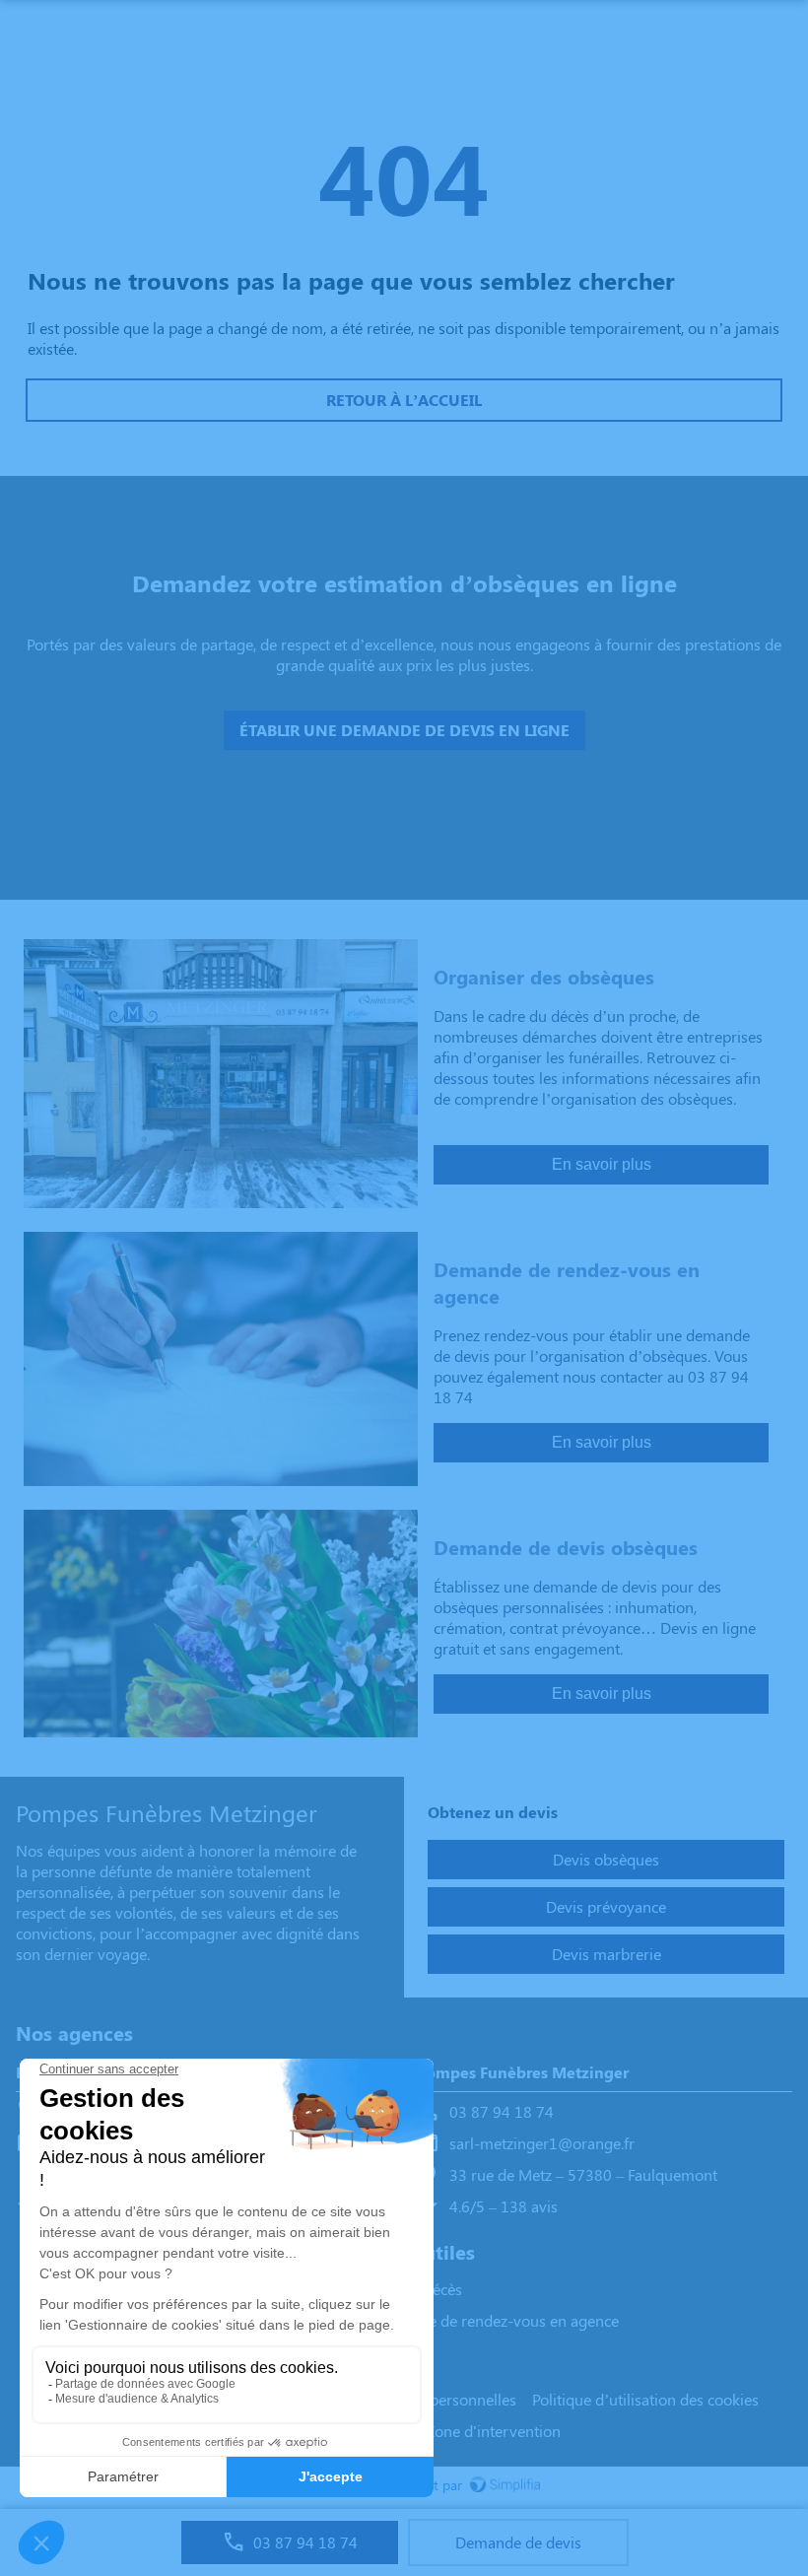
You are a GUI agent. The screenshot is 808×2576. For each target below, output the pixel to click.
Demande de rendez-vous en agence (495, 2320)
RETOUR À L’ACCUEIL (404, 400)
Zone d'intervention (493, 2431)
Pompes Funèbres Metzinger (522, 2072)
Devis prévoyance (606, 1906)
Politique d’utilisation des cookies (645, 2399)
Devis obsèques (606, 1859)
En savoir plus (602, 1164)
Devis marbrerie (606, 1954)
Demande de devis (518, 2542)
